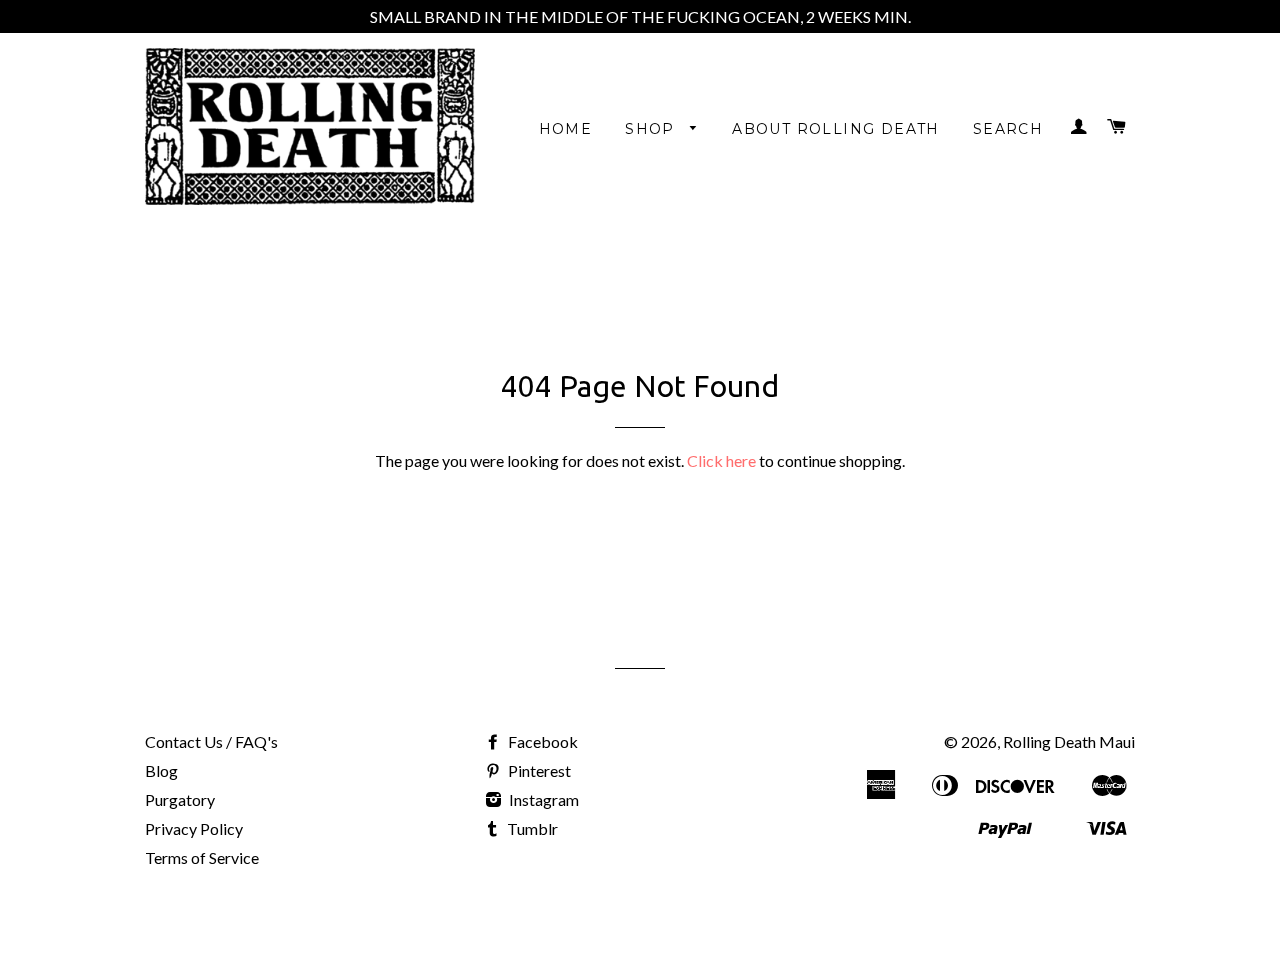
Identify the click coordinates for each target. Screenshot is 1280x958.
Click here (721, 460)
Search (1008, 129)
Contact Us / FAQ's (211, 741)
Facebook (541, 741)
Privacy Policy (194, 828)
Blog (161, 770)
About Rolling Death (836, 129)
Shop (652, 129)
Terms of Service (202, 857)
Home (566, 129)
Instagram (542, 799)
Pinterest (538, 770)
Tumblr (531, 828)
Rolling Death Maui (1069, 741)
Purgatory (180, 799)
